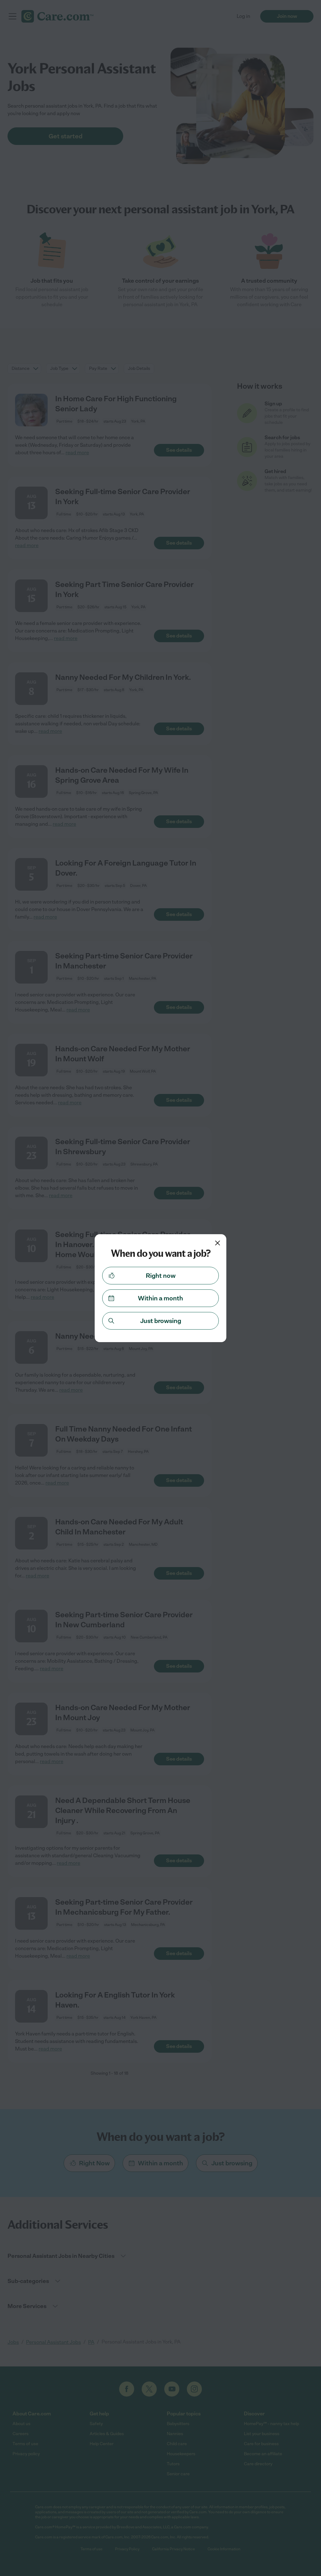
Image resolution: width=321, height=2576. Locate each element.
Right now (161, 1276)
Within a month (160, 1298)
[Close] (218, 1243)
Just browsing (161, 1321)
